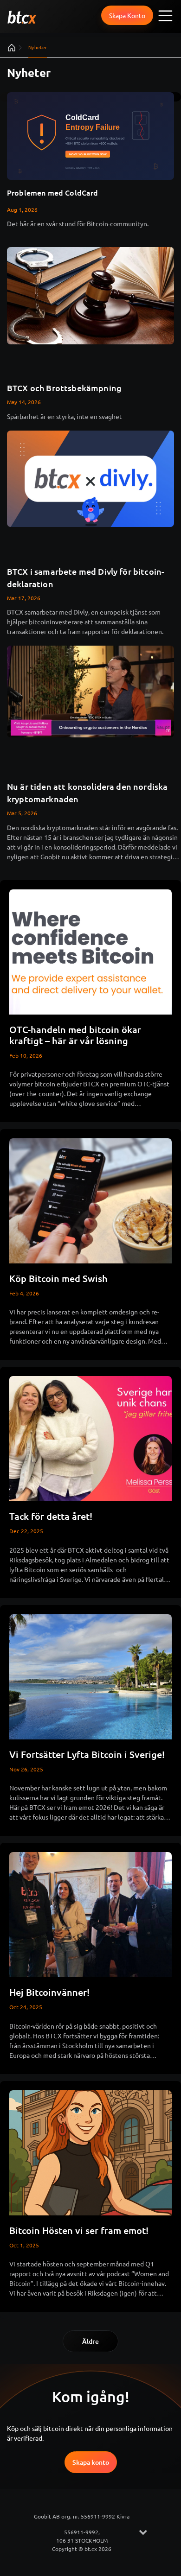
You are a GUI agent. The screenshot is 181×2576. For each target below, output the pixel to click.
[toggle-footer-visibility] (143, 2532)
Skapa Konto (127, 15)
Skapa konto (91, 2462)
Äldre (90, 2341)
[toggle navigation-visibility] (166, 15)
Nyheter (38, 47)
